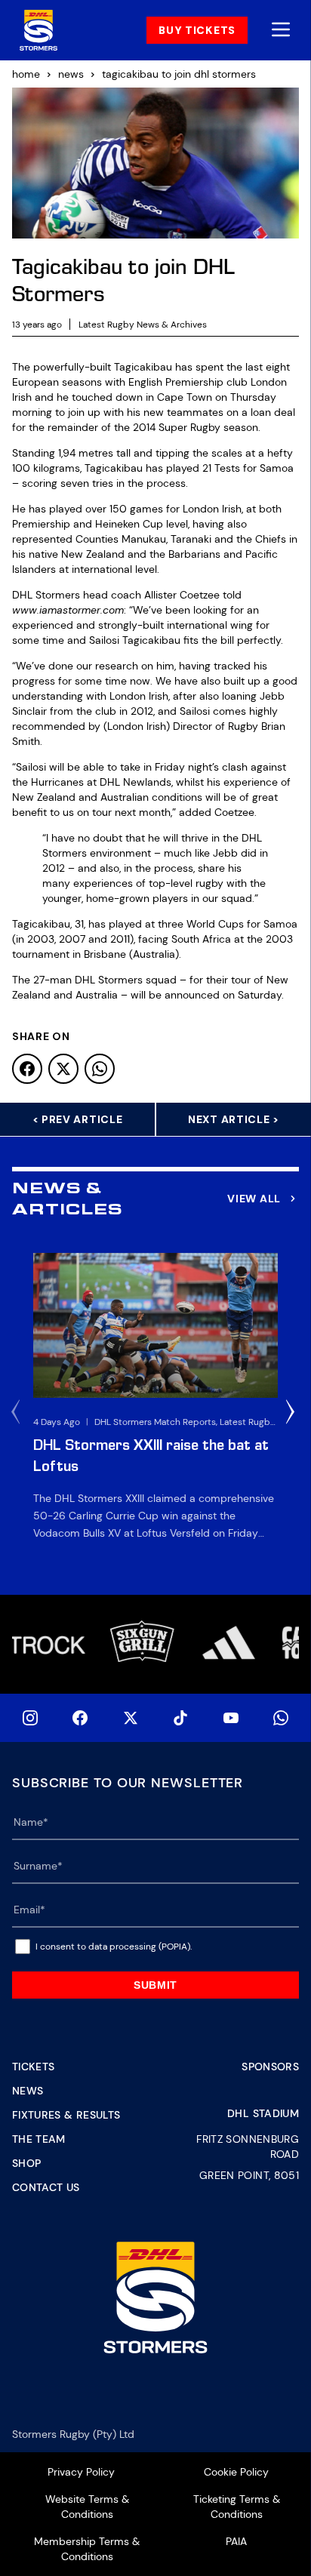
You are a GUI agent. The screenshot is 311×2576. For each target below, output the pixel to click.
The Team (39, 2139)
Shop (26, 2163)
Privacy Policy (81, 2472)
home (26, 74)
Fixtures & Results (66, 2115)
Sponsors (270, 2067)
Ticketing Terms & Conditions (237, 2507)
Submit (155, 1985)
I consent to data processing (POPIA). (114, 1947)
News (28, 2091)
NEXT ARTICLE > (234, 1119)
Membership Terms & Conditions (87, 2549)
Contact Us (46, 2187)
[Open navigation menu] (281, 31)
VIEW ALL (254, 1199)
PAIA (236, 2541)
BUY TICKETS (197, 30)
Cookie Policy (236, 2472)
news (71, 74)
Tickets (33, 2067)
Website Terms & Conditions (87, 2507)
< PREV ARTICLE (78, 1119)
